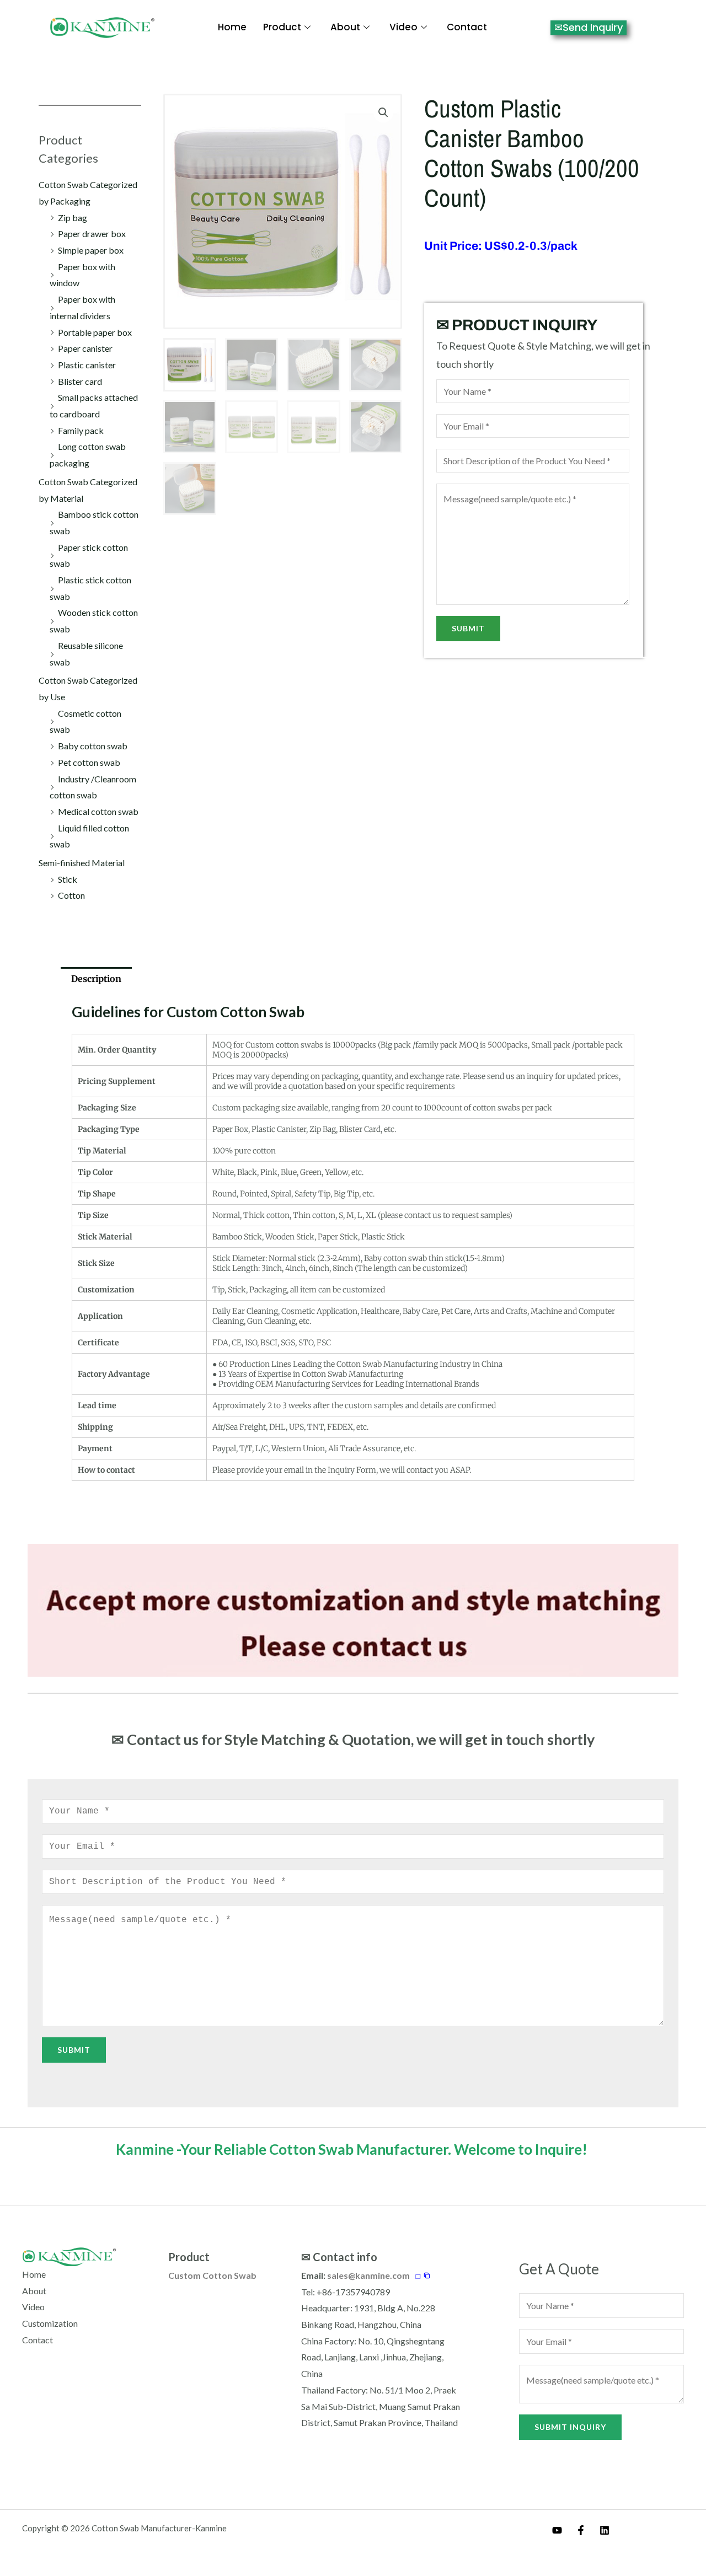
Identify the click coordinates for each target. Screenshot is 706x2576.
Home (232, 27)
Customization (50, 2323)
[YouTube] (557, 2530)
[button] (383, 112)
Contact (467, 27)
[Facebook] (581, 2530)
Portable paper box (95, 332)
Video (403, 27)
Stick (68, 879)
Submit (468, 628)
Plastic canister (87, 365)
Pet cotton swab (89, 762)
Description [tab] (96, 979)
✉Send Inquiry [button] (589, 27)
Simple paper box (91, 250)
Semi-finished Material (82, 863)
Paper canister (85, 348)
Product (282, 27)
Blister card (80, 381)
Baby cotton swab (93, 746)
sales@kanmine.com (368, 2275)
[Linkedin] (605, 2530)
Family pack (81, 430)
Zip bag (73, 218)
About (345, 27)
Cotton (71, 895)
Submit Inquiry (570, 2427)
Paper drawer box (92, 234)
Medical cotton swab (98, 811)
